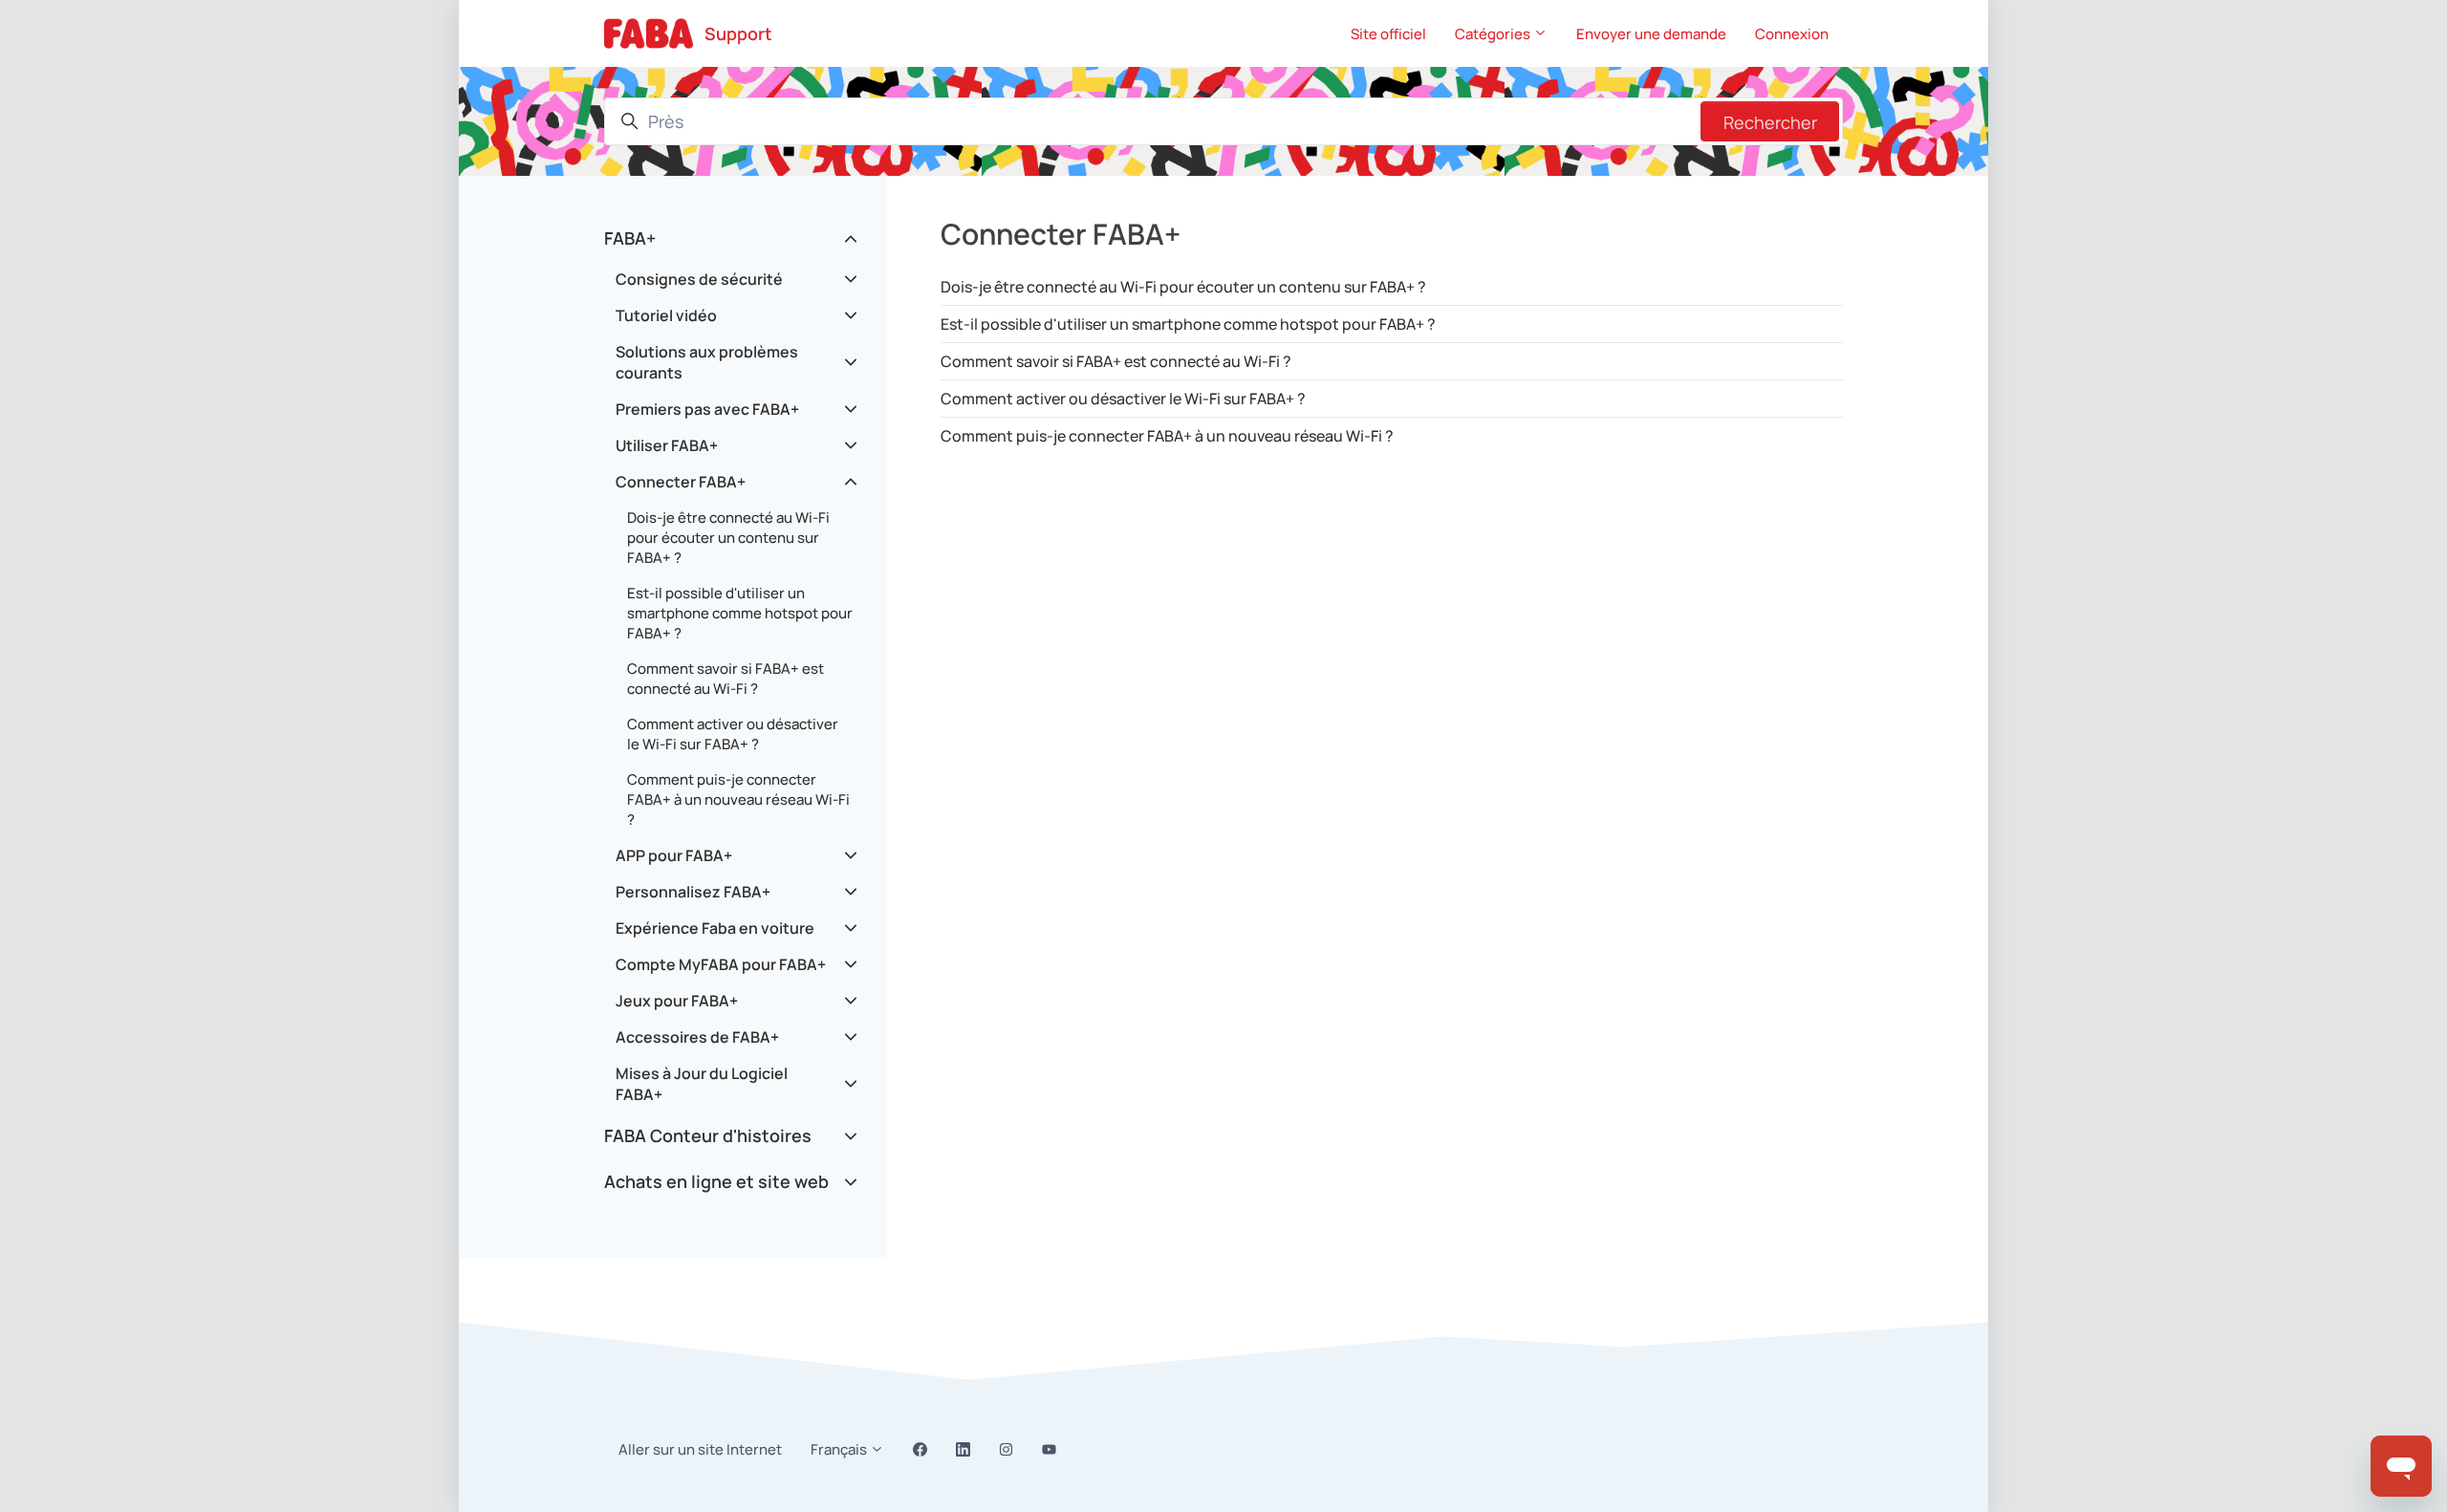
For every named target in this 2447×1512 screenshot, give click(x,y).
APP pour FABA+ (674, 855)
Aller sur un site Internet (700, 1449)
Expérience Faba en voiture (715, 928)
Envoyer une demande (1651, 34)
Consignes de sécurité (699, 279)
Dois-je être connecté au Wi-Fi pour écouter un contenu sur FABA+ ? (1183, 287)
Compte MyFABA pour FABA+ (721, 964)
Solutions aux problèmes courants (707, 362)
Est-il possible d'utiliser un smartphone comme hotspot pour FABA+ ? (1188, 324)
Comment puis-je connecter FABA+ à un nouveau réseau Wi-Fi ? (1167, 436)
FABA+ (630, 238)
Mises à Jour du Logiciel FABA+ (702, 1084)
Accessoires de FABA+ (697, 1037)
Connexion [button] (1792, 34)
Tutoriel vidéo (666, 315)
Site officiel (1388, 34)
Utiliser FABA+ (667, 445)
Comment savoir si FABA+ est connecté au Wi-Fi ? (1116, 361)
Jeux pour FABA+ (677, 1001)
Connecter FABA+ (681, 482)
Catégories (1494, 34)
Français (840, 1449)
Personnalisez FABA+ (693, 892)
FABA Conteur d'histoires (708, 1135)
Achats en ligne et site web (716, 1181)
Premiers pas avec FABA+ (707, 409)
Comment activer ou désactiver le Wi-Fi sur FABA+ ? (1123, 399)
